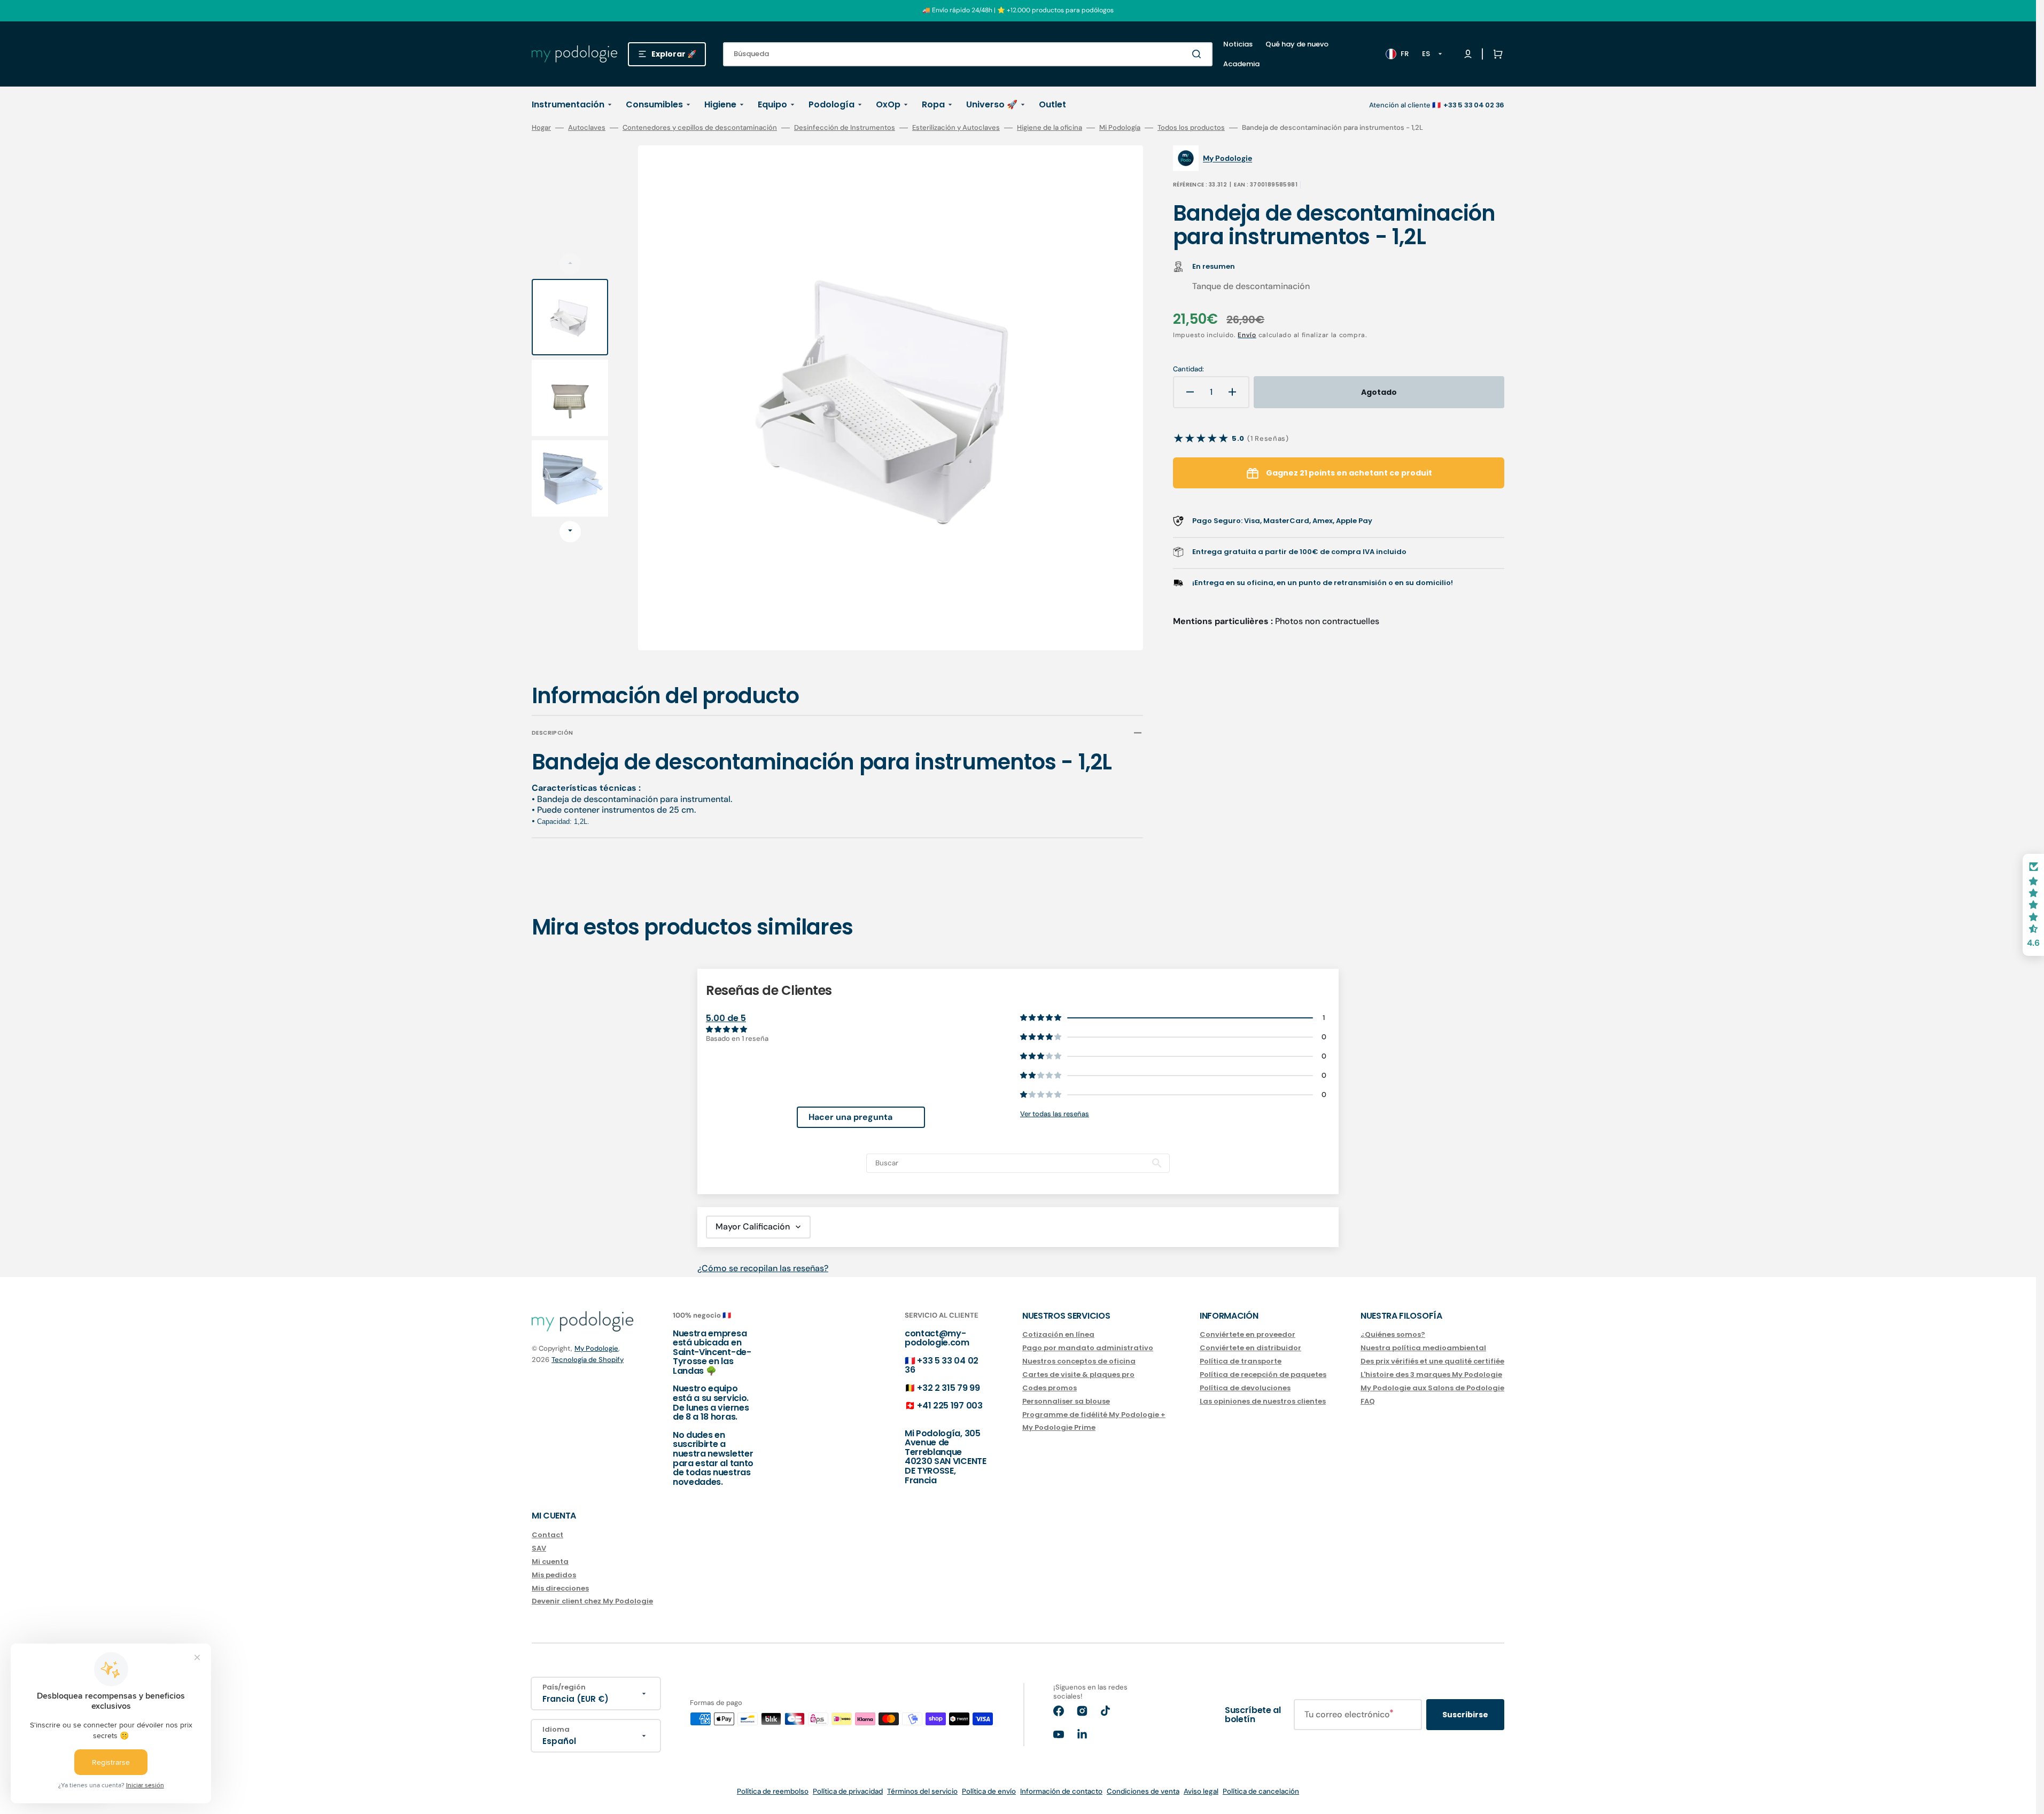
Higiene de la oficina (1050, 128)
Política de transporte (1241, 1361)
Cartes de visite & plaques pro (1078, 1375)
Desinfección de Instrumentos (845, 128)
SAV (539, 1548)
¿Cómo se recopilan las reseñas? (763, 1268)
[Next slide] (570, 532)
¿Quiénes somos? (1393, 1335)
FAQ (1368, 1401)
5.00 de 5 (726, 1018)
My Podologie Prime (1059, 1427)
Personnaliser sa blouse (1066, 1401)
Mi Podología (1120, 128)
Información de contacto (1061, 1791)
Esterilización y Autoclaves (956, 128)
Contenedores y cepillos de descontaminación (700, 128)
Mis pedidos (554, 1575)
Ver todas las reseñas (1055, 1114)
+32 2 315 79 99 (948, 1388)
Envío (1247, 335)
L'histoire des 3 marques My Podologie (1431, 1375)
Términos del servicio (922, 1791)
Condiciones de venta (1143, 1791)
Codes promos (1050, 1388)
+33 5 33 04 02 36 (942, 1365)
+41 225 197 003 (950, 1406)
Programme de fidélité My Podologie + (1094, 1415)
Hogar (541, 128)
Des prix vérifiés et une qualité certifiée (1432, 1361)
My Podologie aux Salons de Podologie (1432, 1388)
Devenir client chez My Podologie (592, 1601)
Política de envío (989, 1791)
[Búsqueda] (1199, 54)
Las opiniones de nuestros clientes (1263, 1401)
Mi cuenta (550, 1562)
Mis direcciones (560, 1588)
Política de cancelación (1261, 1791)
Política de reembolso (773, 1791)
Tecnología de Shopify (588, 1360)
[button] (1496, 54)
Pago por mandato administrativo (1088, 1348)
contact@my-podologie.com (937, 1338)
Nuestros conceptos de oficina (1079, 1361)
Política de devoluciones (1245, 1388)
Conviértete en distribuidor (1250, 1348)
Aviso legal (1201, 1791)
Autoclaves (587, 128)
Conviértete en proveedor (1248, 1335)
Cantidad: (1188, 369)
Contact (547, 1535)
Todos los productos (1191, 128)
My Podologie (596, 1348)
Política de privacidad (848, 1791)
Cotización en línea (1058, 1335)
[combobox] (968, 54)
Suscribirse (1465, 1715)
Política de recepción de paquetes (1263, 1375)
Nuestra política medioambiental (1423, 1348)
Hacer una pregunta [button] (850, 1117)
